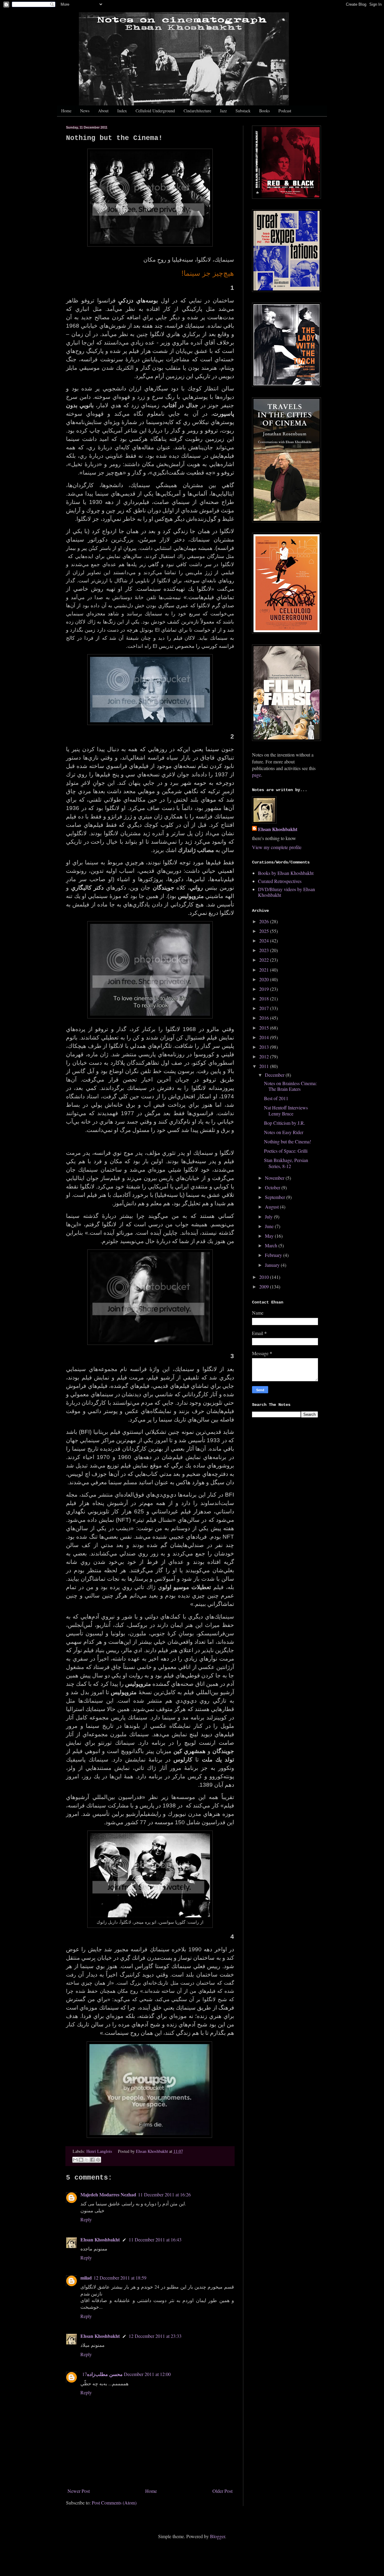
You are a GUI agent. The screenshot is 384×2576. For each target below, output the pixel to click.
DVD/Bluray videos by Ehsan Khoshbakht (286, 892)
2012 (265, 1056)
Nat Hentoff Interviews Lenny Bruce (286, 1110)
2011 (265, 1066)
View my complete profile (277, 847)
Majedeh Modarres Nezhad (108, 2194)
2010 (265, 1277)
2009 (265, 1286)
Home (66, 111)
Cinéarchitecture (197, 111)
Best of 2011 (276, 1098)
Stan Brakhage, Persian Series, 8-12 (286, 1163)
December (275, 1075)
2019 (265, 989)
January (273, 1265)
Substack (243, 111)
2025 (265, 931)
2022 (265, 960)
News (85, 111)
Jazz (223, 111)
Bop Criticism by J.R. (285, 1123)
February (274, 1255)
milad (86, 2278)
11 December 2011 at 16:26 (164, 2194)
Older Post (222, 2491)
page (256, 775)
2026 (265, 921)
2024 (265, 941)
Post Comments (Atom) (114, 2503)
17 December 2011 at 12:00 (126, 2374)
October (273, 1187)
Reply (86, 2219)
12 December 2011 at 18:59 (120, 2278)
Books (264, 111)
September (276, 1197)
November (275, 1178)
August (272, 1207)
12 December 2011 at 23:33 (155, 2336)
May (270, 1236)
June (270, 1226)
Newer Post (79, 2491)
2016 (265, 1018)
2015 (265, 1028)
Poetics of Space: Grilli (286, 1151)
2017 (265, 1008)
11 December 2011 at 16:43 (155, 2239)
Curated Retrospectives (280, 881)
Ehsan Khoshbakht (100, 2239)
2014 (265, 1037)
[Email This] (75, 2160)
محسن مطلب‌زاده (105, 2374)
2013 (265, 1047)
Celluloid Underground (155, 111)
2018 (265, 998)
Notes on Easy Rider (284, 1132)
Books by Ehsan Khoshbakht (286, 873)
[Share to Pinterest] (98, 2160)
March (272, 1245)
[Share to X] (87, 2160)
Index (122, 111)
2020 (265, 979)
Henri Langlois (99, 2151)
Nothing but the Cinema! (288, 1141)
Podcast (285, 111)
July (269, 1217)
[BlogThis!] (81, 2160)
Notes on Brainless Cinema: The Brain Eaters (290, 1086)
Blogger (217, 2536)
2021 (265, 970)
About (103, 111)
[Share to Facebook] (92, 2160)
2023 (265, 950)
